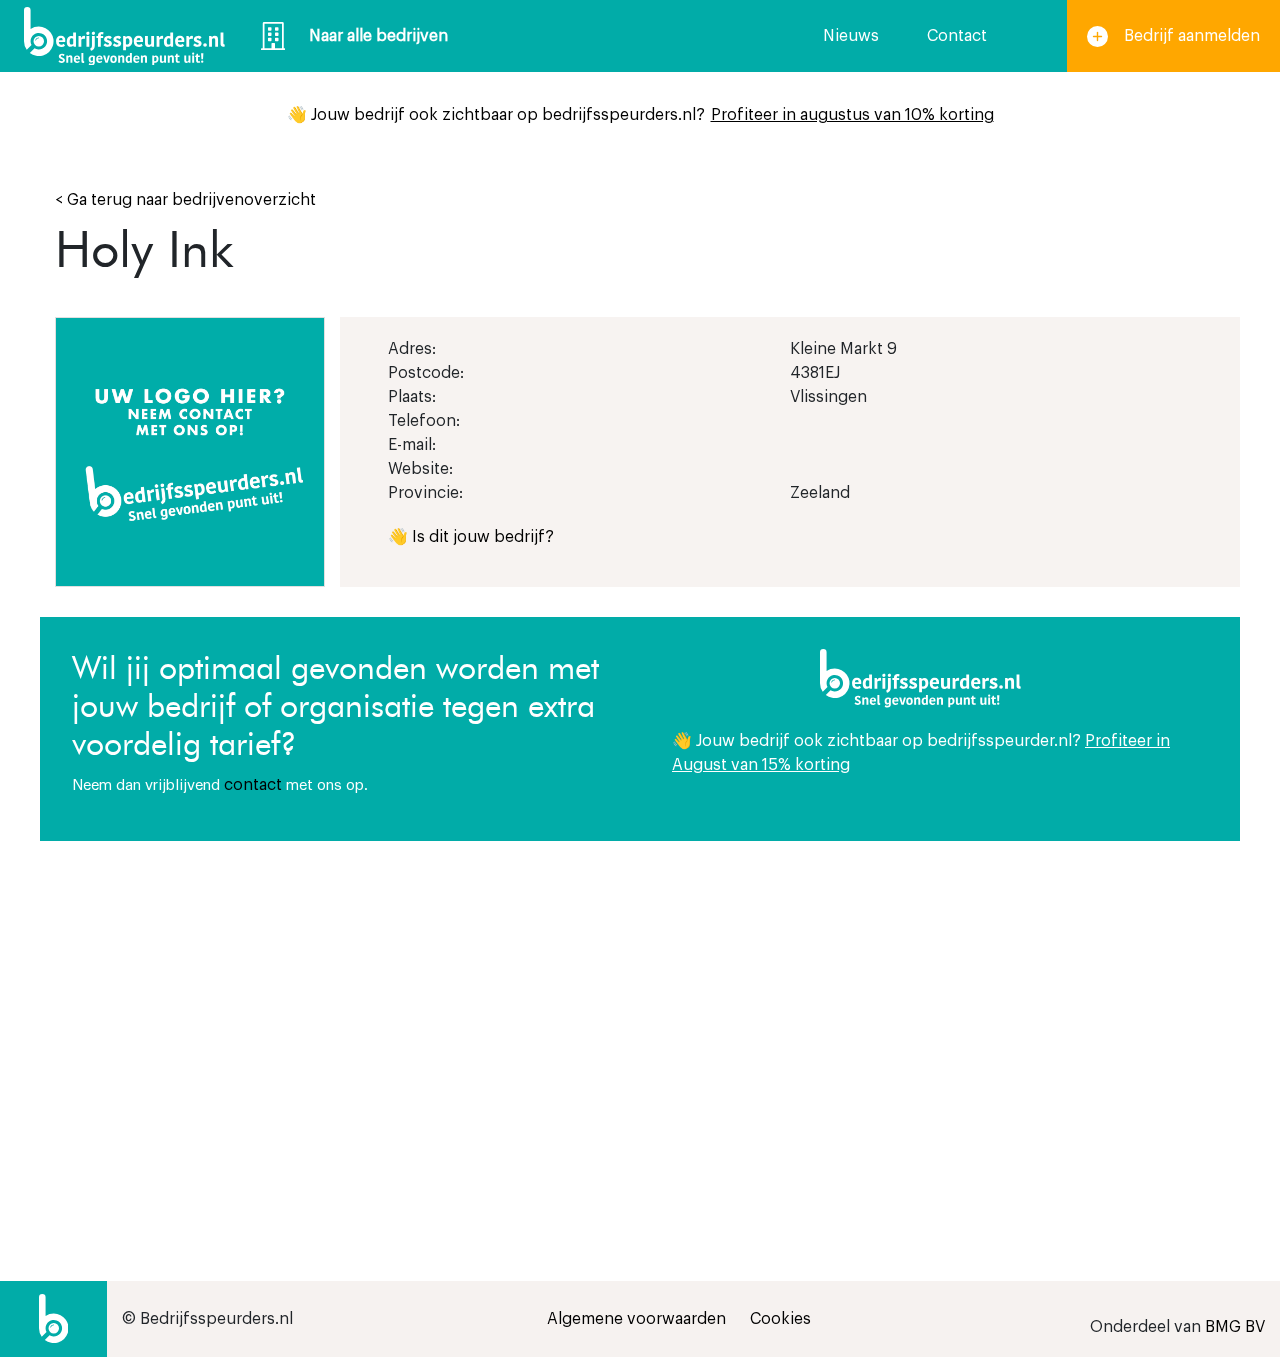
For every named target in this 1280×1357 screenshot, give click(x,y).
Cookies (780, 1319)
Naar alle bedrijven (378, 36)
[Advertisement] (940, 1011)
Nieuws (851, 36)
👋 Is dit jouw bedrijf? (471, 537)
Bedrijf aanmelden (1192, 36)
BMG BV (1235, 1327)
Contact (957, 36)
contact (253, 785)
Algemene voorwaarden (636, 1319)
